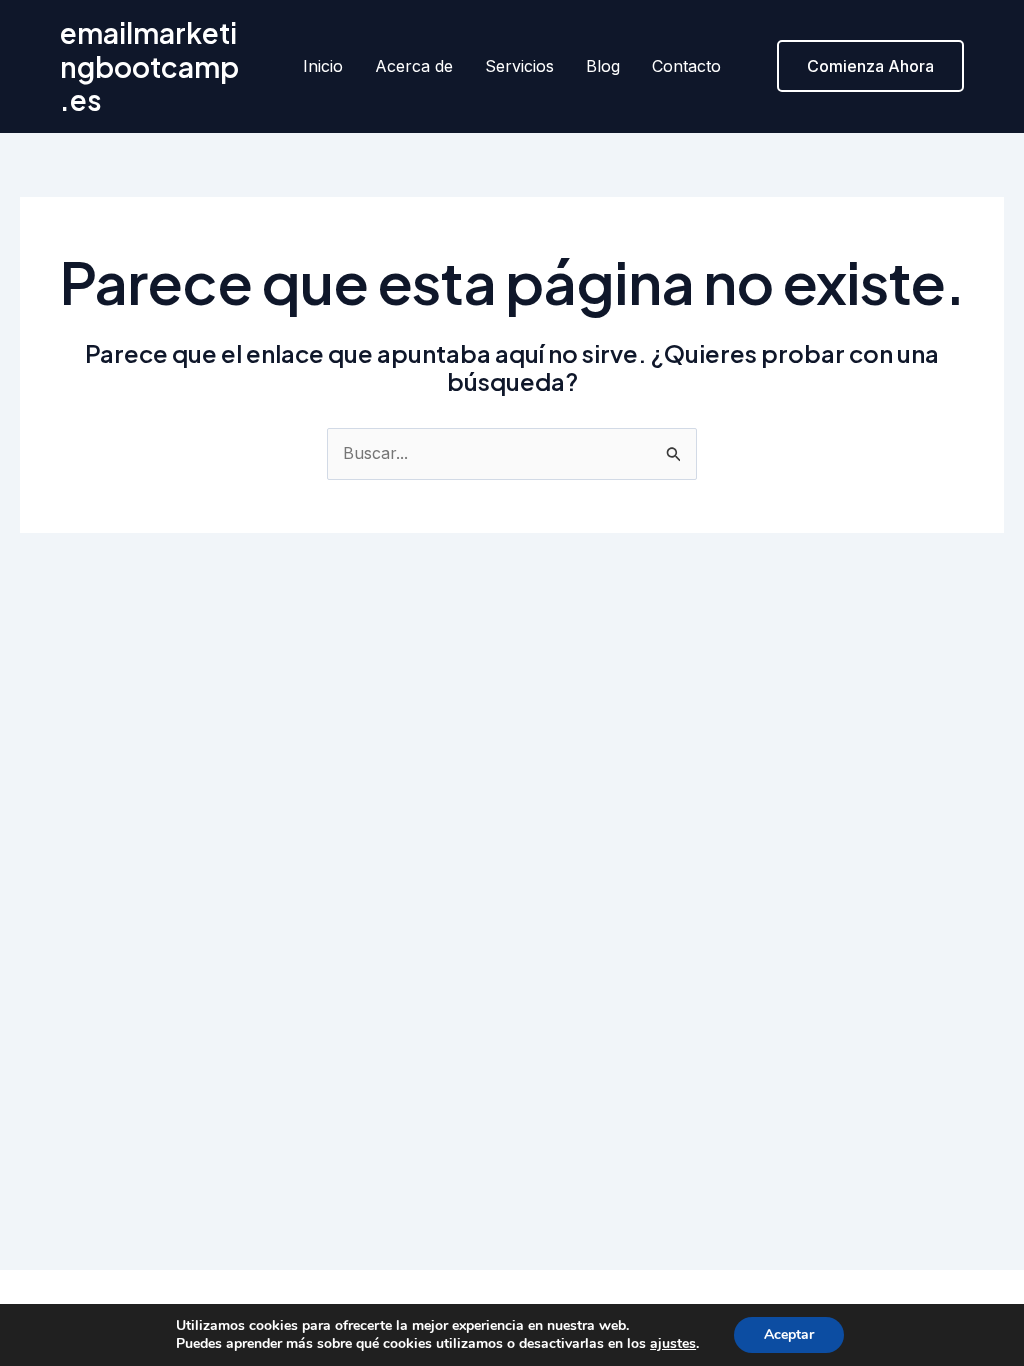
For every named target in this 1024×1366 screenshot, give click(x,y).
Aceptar (789, 1334)
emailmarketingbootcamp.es (149, 66)
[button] (870, 66)
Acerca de (414, 66)
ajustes (673, 1344)
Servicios (519, 66)
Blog (603, 66)
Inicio (323, 66)
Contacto (686, 66)
